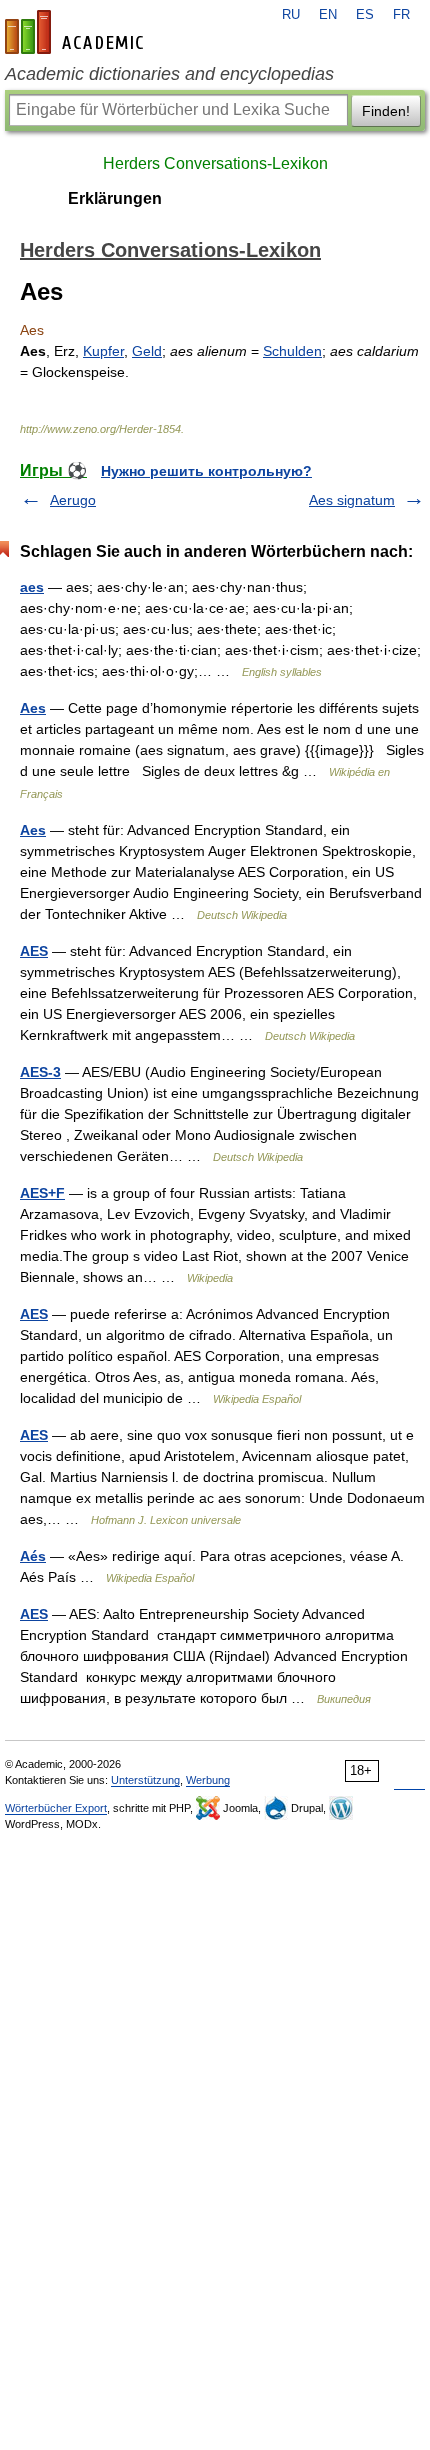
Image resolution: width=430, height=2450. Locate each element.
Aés (33, 1556)
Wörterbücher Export (56, 1808)
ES (365, 15)
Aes (33, 708)
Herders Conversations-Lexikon (215, 163)
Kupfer (103, 351)
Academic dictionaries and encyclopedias (169, 74)
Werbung (208, 1780)
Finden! (386, 111)
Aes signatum (352, 500)
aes (32, 587)
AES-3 (40, 1072)
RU (291, 15)
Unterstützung (145, 1780)
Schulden (292, 351)
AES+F (42, 1193)
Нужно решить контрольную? (206, 471)
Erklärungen (115, 198)
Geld (147, 351)
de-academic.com (77, 32)
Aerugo (73, 500)
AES (34, 951)
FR (401, 15)
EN (328, 15)
